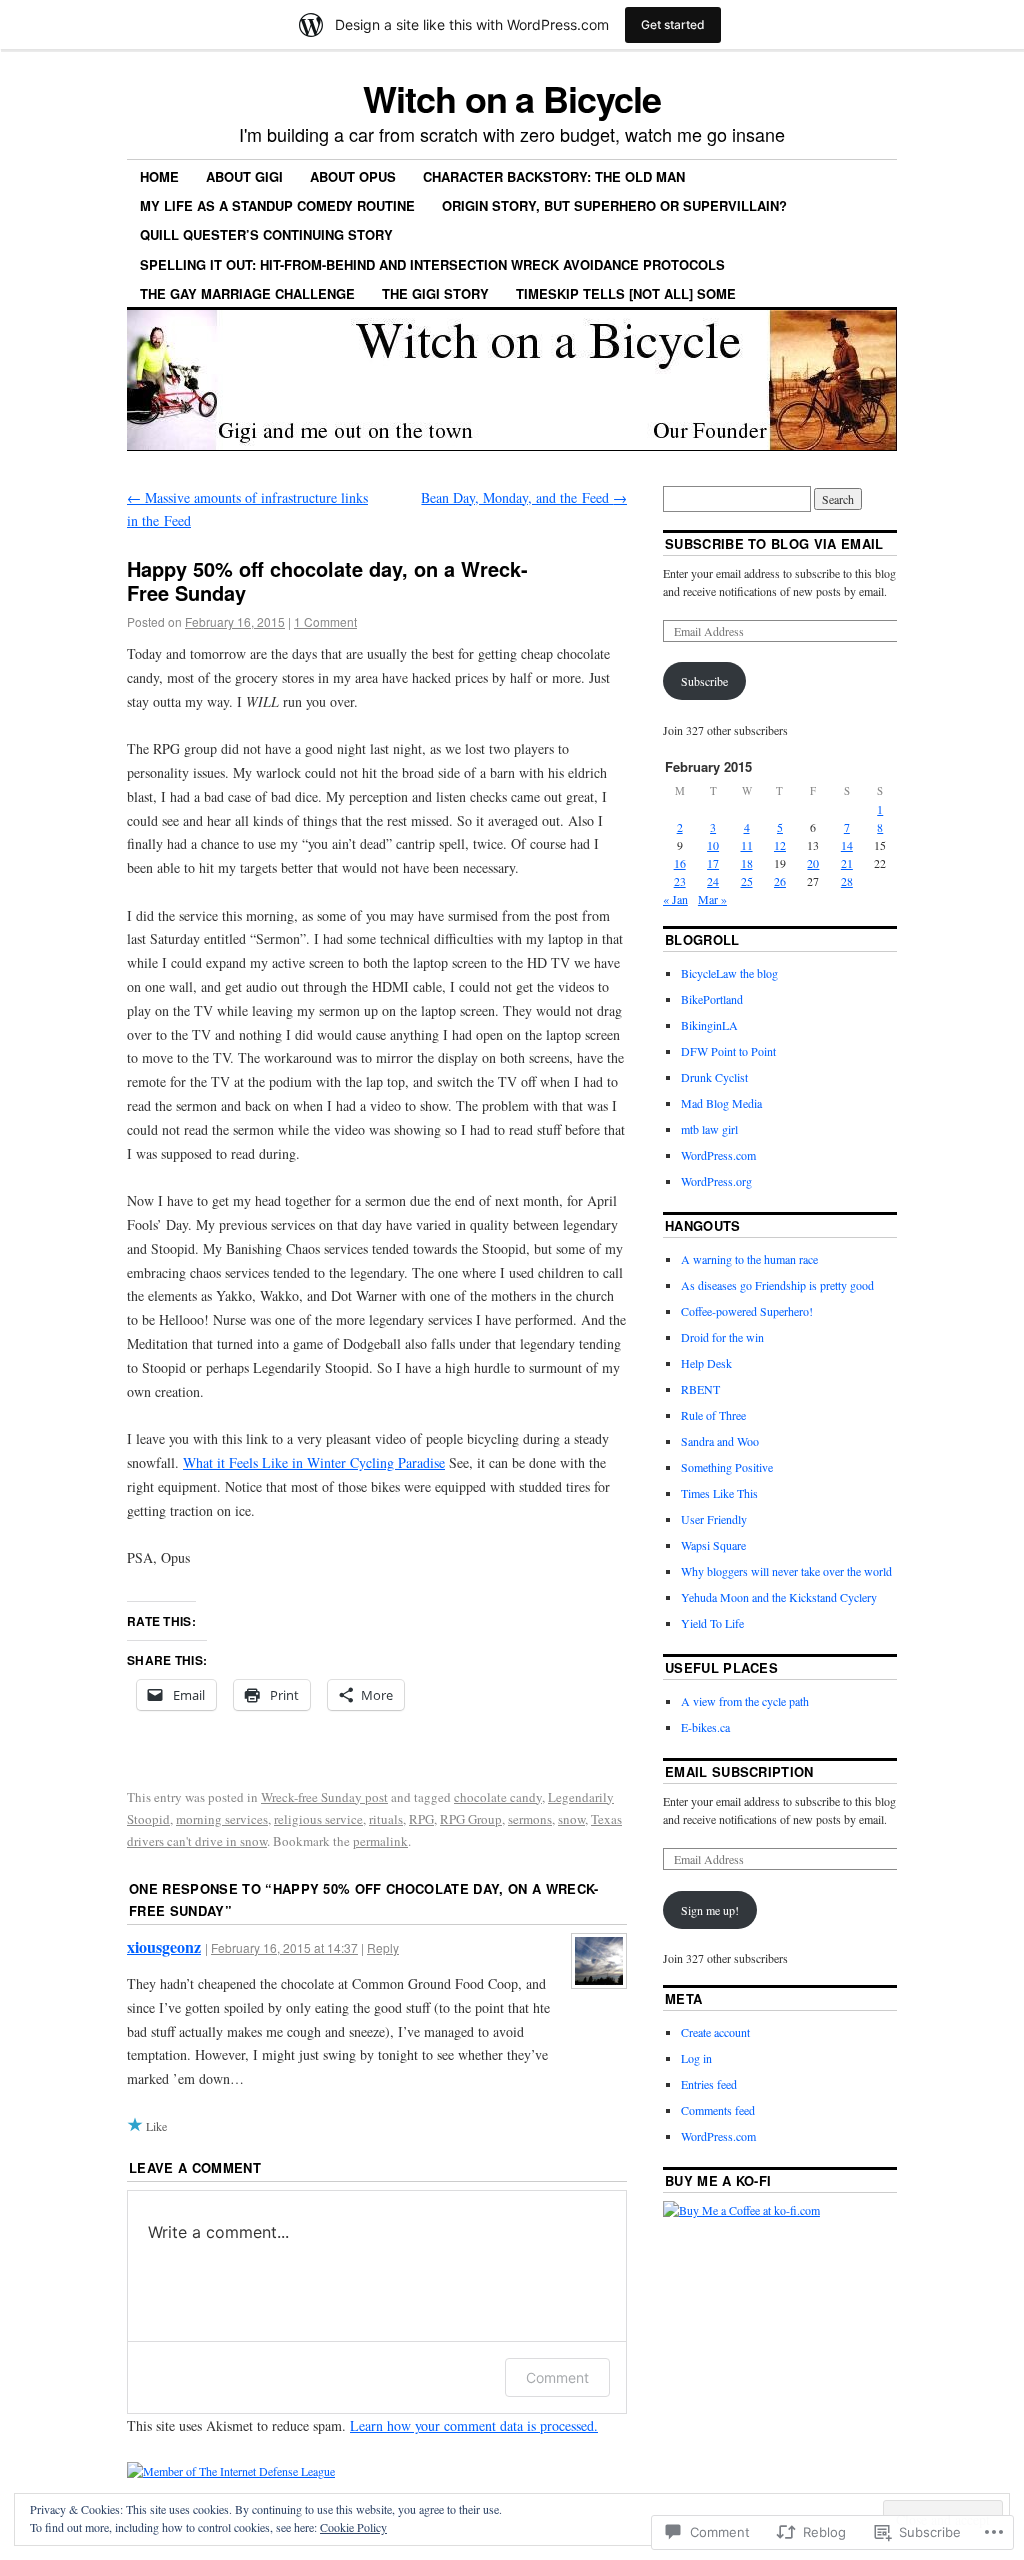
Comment (557, 2377)
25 (747, 881)
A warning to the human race (749, 1259)
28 (847, 881)
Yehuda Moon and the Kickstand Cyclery (779, 1597)
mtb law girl (709, 1129)
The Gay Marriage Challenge (247, 293)
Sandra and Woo (720, 1441)
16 (680, 863)
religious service (318, 1819)
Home (159, 176)
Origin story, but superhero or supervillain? (614, 205)
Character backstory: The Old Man (554, 176)
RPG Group (471, 1819)
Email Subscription (739, 1771)
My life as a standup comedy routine (277, 205)
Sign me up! (710, 1910)
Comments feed (718, 2110)
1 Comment (325, 621)
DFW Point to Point (728, 1051)
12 (780, 845)
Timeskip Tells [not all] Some (626, 293)
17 (713, 863)
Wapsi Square (713, 1545)
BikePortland (712, 999)
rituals (386, 1819)
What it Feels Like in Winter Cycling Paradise (314, 1462)
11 (747, 845)
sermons (530, 1819)
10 (713, 845)
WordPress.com (718, 1155)
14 (847, 845)
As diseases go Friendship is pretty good (777, 1285)
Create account (715, 2032)
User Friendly (714, 1519)
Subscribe (704, 681)
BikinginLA (709, 1025)
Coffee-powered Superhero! (747, 1311)
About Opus (353, 176)
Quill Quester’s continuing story (266, 234)
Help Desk (706, 1363)
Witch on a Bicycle (512, 98)
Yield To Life (712, 1623)
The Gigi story (435, 293)
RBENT (700, 1389)
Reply (383, 1947)
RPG (421, 1819)
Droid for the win (722, 1337)
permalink (380, 1841)
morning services (222, 1819)
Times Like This (719, 1493)
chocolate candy (498, 1797)
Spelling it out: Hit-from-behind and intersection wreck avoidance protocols (432, 264)
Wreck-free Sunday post (324, 1797)
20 (813, 863)
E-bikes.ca (705, 1727)
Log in (696, 2058)
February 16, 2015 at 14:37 (284, 1947)
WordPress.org (716, 1181)
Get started (673, 24)
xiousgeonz (164, 1946)
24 (713, 881)
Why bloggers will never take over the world (786, 1571)
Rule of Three (713, 1415)
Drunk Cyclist (714, 1077)
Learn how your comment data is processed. (474, 2425)
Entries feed (709, 2084)
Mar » (712, 899)
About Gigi (244, 176)
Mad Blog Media (721, 1103)
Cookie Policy (353, 2527)
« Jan (675, 899)
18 (747, 863)
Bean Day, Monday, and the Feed (524, 497)
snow (571, 1819)
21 (847, 863)
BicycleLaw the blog (729, 973)
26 (780, 881)
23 (680, 881)
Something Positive (727, 1467)
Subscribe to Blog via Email (774, 543)
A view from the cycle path (745, 1701)
